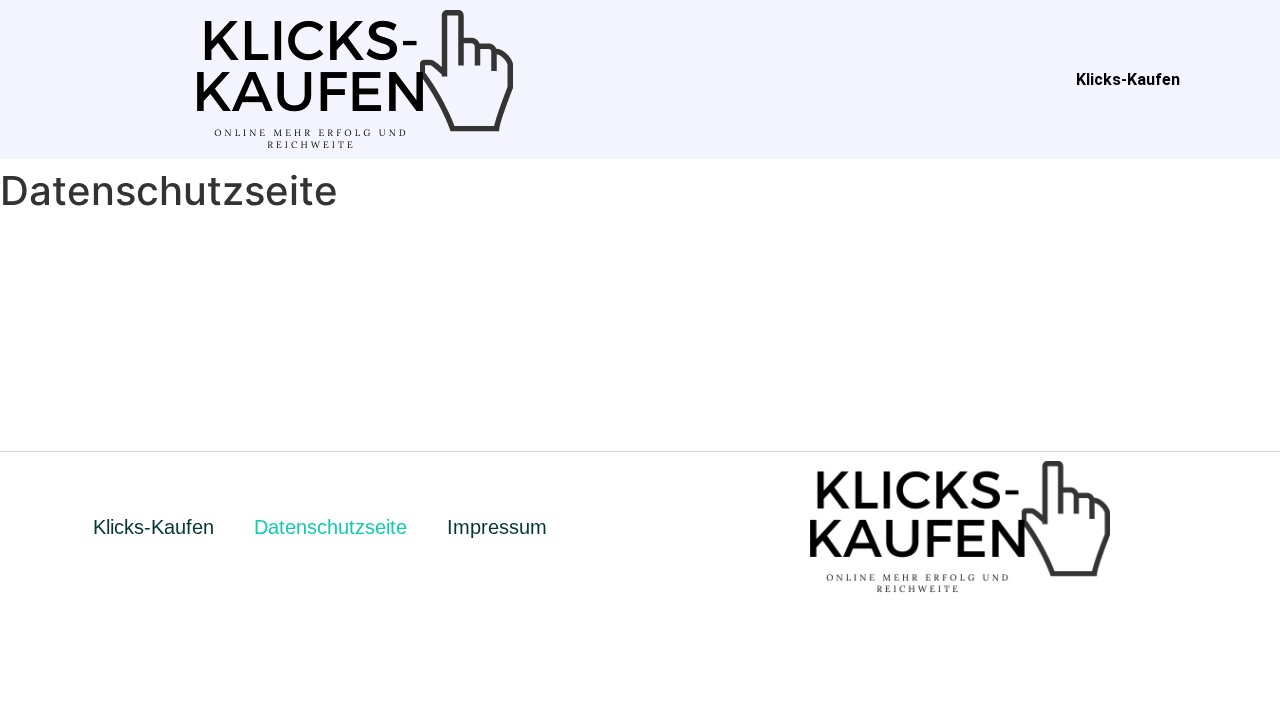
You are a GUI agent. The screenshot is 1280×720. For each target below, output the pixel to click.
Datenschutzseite (330, 527)
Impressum (497, 527)
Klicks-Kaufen (1128, 79)
